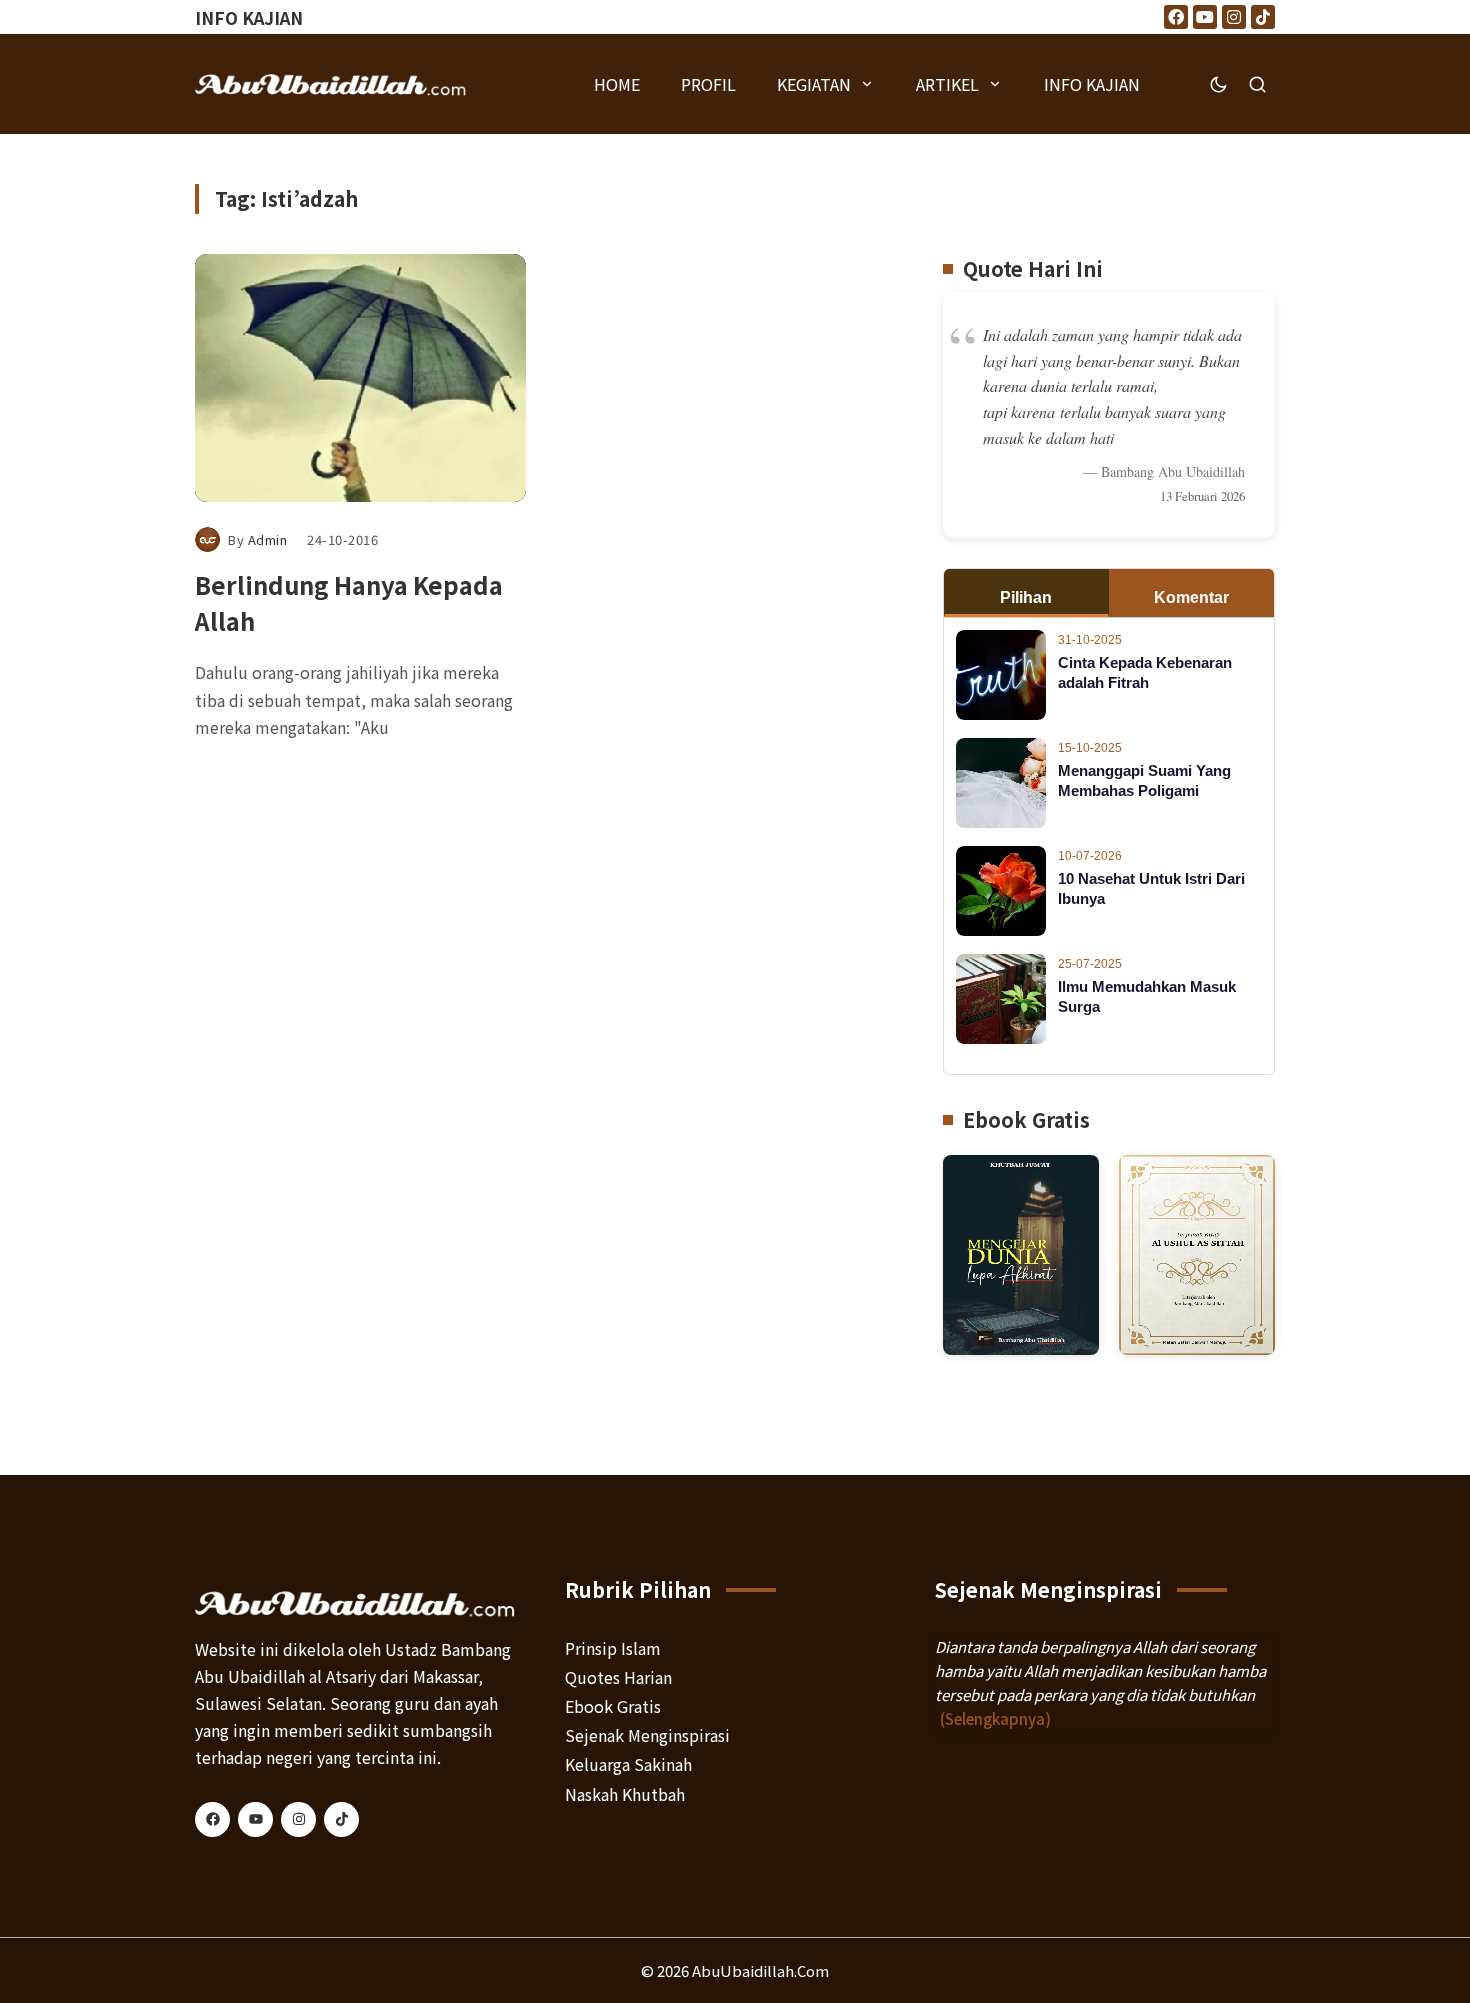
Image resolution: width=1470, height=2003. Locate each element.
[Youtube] (1205, 17)
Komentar (1191, 597)
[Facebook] (1176, 17)
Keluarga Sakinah (628, 1764)
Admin (268, 539)
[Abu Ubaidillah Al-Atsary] (331, 84)
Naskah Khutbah (625, 1794)
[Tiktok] (1263, 17)
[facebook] (212, 1819)
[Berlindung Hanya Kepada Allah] (360, 378)
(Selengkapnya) (995, 1718)
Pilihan (1026, 597)
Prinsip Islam (613, 1648)
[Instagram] (1234, 17)
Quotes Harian (618, 1677)
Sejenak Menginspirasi (647, 1735)
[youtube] (255, 1819)
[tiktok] (341, 1819)
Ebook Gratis (613, 1706)
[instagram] (298, 1819)
